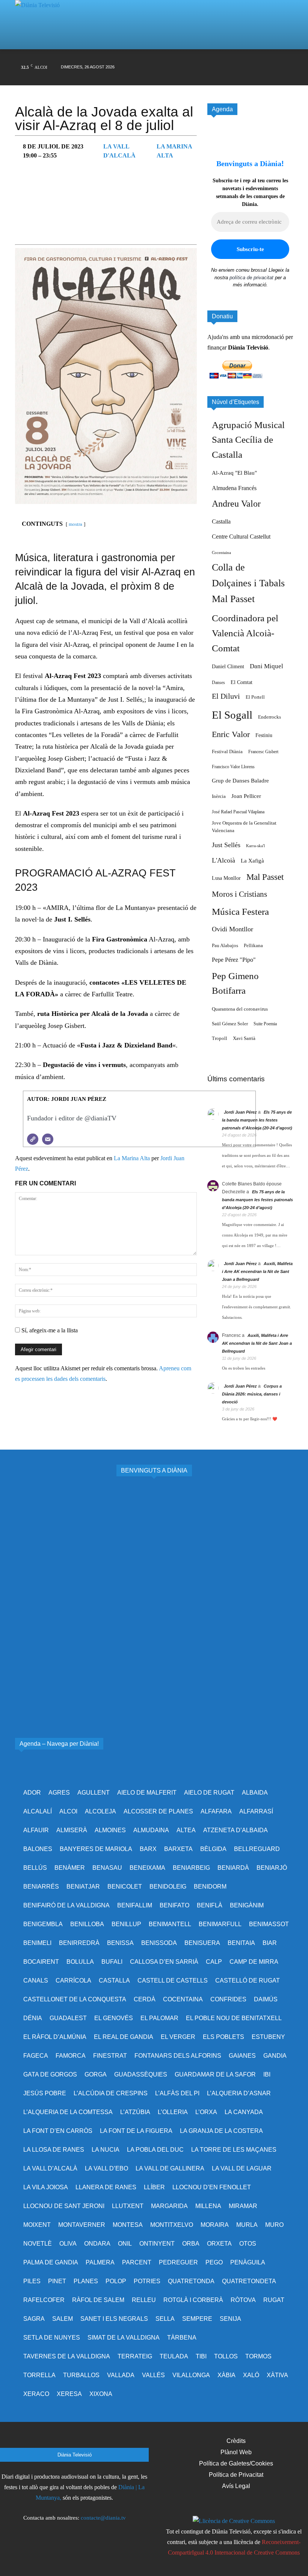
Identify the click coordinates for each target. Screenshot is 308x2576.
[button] (282, 11)
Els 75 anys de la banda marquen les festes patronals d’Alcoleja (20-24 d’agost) (257, 1120)
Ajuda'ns (218, 337)
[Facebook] (196, 60)
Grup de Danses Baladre (240, 781)
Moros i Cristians (239, 894)
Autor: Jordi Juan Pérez (67, 1099)
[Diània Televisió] (41, 13)
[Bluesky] (267, 60)
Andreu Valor (236, 504)
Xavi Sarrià (244, 1038)
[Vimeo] (239, 60)
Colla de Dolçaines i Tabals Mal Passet (248, 583)
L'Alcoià (223, 860)
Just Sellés (226, 845)
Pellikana (253, 946)
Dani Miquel (266, 666)
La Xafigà (252, 861)
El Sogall (232, 715)
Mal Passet (265, 877)
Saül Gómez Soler (230, 1024)
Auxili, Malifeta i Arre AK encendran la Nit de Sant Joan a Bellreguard (257, 1271)
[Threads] (196, 75)
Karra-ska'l (255, 846)
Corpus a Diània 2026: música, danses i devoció (252, 1394)
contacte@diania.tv (103, 2518)
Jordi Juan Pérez (240, 1112)
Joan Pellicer (246, 796)
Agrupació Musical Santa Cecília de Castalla (248, 440)
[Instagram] (210, 60)
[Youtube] (253, 60)
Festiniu (264, 735)
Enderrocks (269, 717)
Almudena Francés (234, 488)
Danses (218, 683)
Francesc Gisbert (263, 752)
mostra (75, 524)
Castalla (221, 521)
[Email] (48, 1139)
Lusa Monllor (226, 878)
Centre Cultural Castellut (241, 537)
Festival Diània (227, 751)
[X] (224, 60)
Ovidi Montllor (233, 929)
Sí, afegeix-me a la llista (49, 1330)
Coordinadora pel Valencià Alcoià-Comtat (245, 633)
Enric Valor (231, 734)
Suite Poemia (265, 1024)
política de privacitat (251, 278)
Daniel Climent (228, 666)
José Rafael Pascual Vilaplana (238, 812)
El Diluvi (226, 696)
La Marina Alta (132, 1158)
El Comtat (242, 682)
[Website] (33, 1139)
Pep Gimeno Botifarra (235, 983)
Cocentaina (221, 553)
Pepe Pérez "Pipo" (234, 960)
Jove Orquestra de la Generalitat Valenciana (244, 827)
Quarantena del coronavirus (240, 1009)
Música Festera (240, 912)
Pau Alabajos (225, 946)
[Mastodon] (282, 60)
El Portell (255, 697)
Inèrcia (219, 796)
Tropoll (220, 1038)
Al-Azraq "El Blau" (234, 473)
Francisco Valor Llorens (233, 767)
